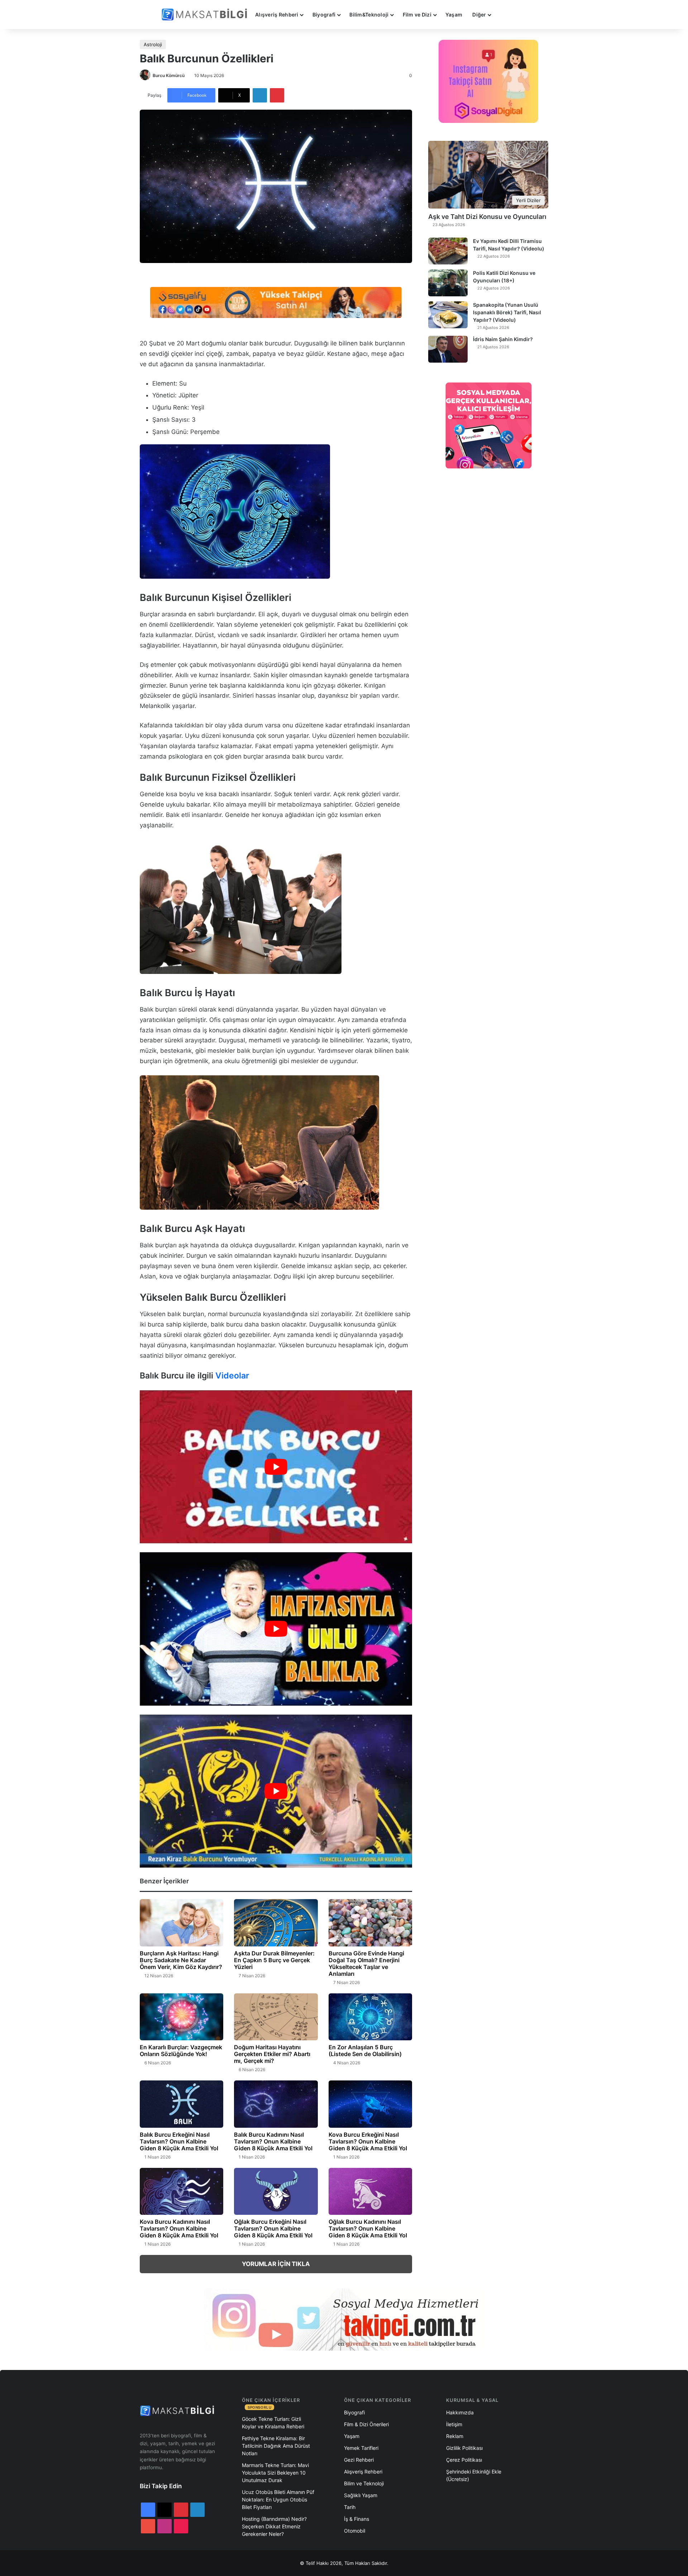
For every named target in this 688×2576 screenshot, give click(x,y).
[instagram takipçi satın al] (344, 2319)
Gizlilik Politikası (464, 2448)
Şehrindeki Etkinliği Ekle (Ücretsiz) (474, 2475)
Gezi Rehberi (359, 2460)
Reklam (455, 2436)
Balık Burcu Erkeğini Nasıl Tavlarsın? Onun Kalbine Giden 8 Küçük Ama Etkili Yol (179, 2141)
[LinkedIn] (260, 95)
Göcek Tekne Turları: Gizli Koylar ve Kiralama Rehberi (273, 2423)
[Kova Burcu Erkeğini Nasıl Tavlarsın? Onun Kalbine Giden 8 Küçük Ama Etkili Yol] (370, 2104)
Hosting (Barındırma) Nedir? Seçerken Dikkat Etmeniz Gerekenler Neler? (274, 2526)
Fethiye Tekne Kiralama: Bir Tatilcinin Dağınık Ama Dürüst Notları (276, 2446)
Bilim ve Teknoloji (364, 2483)
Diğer (479, 15)
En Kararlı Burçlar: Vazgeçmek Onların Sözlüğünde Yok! (181, 2051)
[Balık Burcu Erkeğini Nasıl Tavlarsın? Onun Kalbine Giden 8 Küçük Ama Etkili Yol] (181, 2104)
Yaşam (454, 15)
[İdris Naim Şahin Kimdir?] (448, 349)
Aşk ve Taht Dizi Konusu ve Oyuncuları (487, 217)
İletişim (454, 2424)
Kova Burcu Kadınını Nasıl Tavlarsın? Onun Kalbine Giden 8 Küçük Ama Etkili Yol (179, 2228)
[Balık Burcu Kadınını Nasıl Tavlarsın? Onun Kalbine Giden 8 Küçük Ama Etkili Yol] (276, 2104)
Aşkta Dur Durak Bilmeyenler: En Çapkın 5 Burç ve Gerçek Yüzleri (274, 1960)
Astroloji (153, 44)
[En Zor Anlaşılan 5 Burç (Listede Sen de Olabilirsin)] (370, 2017)
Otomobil (355, 2531)
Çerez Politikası (464, 2460)
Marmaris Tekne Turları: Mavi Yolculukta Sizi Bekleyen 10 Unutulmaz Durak (275, 2473)
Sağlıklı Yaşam (361, 2495)
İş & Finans (357, 2519)
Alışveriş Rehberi (277, 15)
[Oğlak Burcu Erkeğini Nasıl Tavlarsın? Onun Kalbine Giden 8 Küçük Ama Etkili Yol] (276, 2192)
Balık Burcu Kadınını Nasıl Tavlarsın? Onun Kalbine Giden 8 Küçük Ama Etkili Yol (273, 2141)
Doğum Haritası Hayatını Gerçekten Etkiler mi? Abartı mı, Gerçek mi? (272, 2054)
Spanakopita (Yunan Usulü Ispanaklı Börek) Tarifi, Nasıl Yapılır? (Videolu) (507, 312)
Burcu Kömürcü (169, 75)
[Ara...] (503, 15)
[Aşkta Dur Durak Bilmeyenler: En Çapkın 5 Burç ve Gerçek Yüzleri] (276, 1923)
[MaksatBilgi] (206, 15)
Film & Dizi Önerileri (366, 2424)
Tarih (350, 2507)
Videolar (232, 1376)
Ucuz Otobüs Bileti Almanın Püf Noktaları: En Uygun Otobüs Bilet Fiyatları (278, 2499)
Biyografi (324, 15)
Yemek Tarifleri (361, 2448)
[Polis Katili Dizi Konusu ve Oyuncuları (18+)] (448, 283)
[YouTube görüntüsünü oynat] (276, 1467)
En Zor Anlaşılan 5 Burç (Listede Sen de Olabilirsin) (365, 2051)
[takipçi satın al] (276, 302)
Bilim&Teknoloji (369, 15)
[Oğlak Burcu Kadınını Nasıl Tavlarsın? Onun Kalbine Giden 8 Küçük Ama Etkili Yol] (370, 2192)
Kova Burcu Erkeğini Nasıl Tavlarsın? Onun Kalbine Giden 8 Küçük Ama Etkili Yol (368, 2141)
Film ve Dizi (417, 15)
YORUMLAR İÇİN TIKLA (276, 2264)
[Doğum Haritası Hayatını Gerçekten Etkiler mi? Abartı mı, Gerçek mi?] (276, 2017)
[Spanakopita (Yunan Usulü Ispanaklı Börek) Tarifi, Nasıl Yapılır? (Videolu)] (448, 315)
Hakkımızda (460, 2412)
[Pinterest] (277, 95)
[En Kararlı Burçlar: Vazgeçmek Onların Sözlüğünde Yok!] (181, 2017)
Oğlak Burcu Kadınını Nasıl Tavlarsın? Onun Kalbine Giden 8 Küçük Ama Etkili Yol (368, 2228)
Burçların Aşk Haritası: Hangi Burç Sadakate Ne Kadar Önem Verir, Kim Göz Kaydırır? (181, 1960)
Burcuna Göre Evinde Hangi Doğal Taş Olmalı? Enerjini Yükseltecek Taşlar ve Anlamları (366, 1963)
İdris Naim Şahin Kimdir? (503, 339)
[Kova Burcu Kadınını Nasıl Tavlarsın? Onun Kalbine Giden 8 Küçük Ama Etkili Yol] (181, 2192)
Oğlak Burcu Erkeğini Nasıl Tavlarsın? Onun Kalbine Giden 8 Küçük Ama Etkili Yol (273, 2228)
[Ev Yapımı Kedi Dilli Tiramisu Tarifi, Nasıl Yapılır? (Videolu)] (448, 251)
